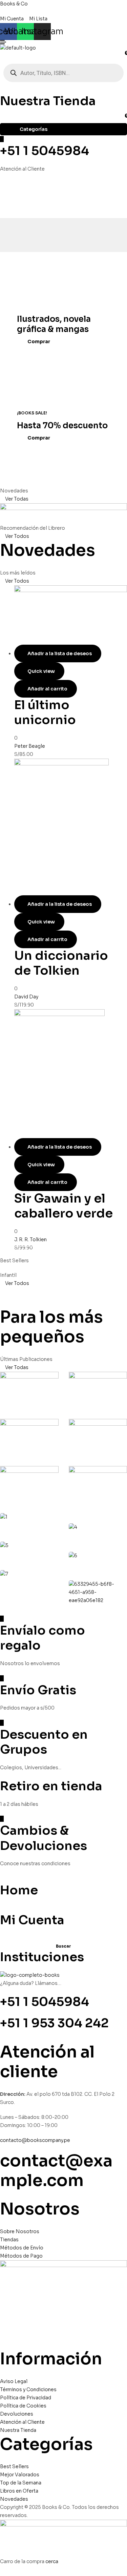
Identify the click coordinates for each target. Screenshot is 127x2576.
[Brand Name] (29, 1390)
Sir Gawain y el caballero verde (63, 1206)
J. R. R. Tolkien (30, 1240)
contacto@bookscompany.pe (35, 2140)
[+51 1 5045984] (2, 139)
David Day (26, 997)
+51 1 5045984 (45, 151)
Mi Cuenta (32, 1920)
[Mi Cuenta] (2, 1908)
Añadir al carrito (47, 689)
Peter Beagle (30, 746)
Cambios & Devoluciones (44, 1838)
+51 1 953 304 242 (54, 2023)
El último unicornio (45, 712)
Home (19, 1890)
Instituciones (42, 1957)
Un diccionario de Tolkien (61, 963)
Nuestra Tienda (48, 101)
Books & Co (14, 4)
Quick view (41, 671)
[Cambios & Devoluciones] (2, 1819)
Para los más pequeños (51, 1327)
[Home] (2, 1878)
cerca (52, 2561)
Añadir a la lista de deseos (60, 653)
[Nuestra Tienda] (2, 89)
